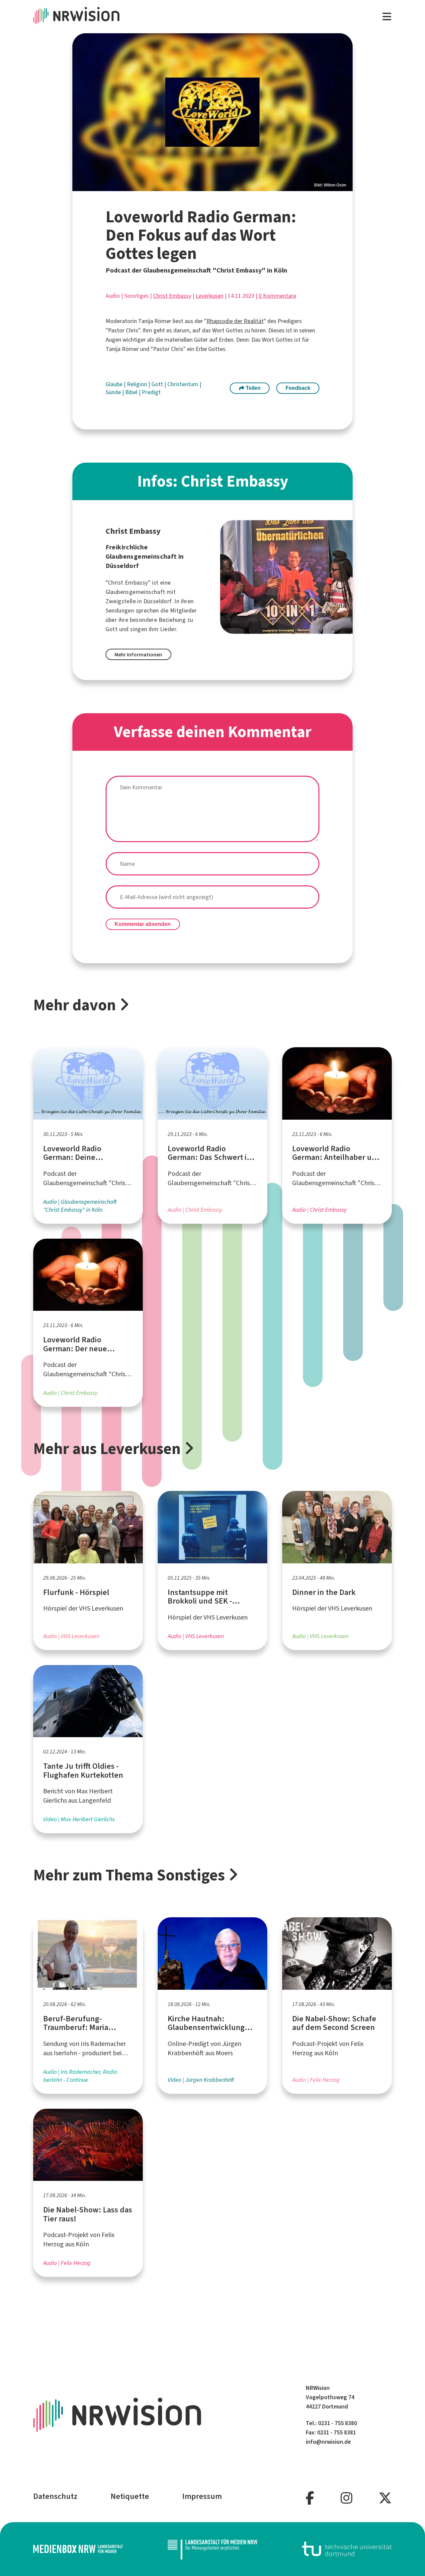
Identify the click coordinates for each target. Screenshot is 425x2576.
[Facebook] (310, 2498)
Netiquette (130, 2496)
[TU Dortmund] (347, 2549)
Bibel (132, 392)
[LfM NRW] (212, 2549)
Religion (138, 384)
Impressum (202, 2496)
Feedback (298, 388)
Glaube (115, 384)
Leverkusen (210, 296)
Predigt (151, 392)
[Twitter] (385, 2498)
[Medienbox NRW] (78, 2549)
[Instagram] (346, 2498)
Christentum (183, 384)
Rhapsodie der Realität (235, 321)
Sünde (114, 392)
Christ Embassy (172, 296)
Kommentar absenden (143, 924)
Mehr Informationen (138, 655)
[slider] (213, 112)
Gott (158, 384)
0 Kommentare (277, 296)
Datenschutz (55, 2496)
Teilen (253, 388)
